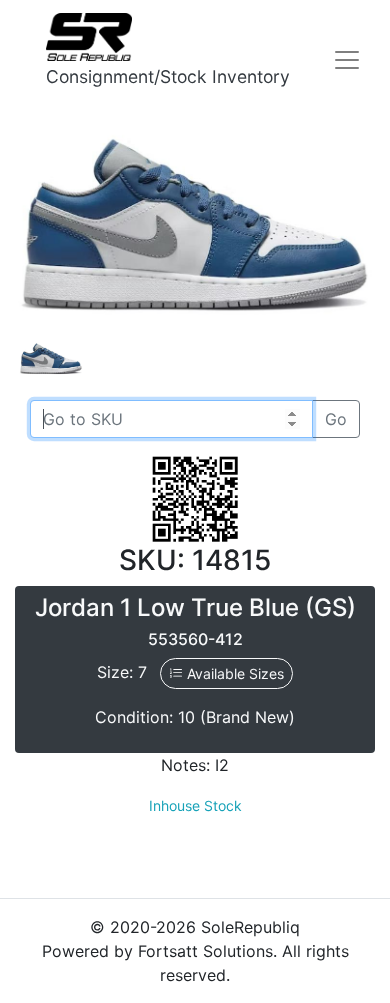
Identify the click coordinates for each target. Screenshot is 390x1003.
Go (336, 419)
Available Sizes (233, 673)
